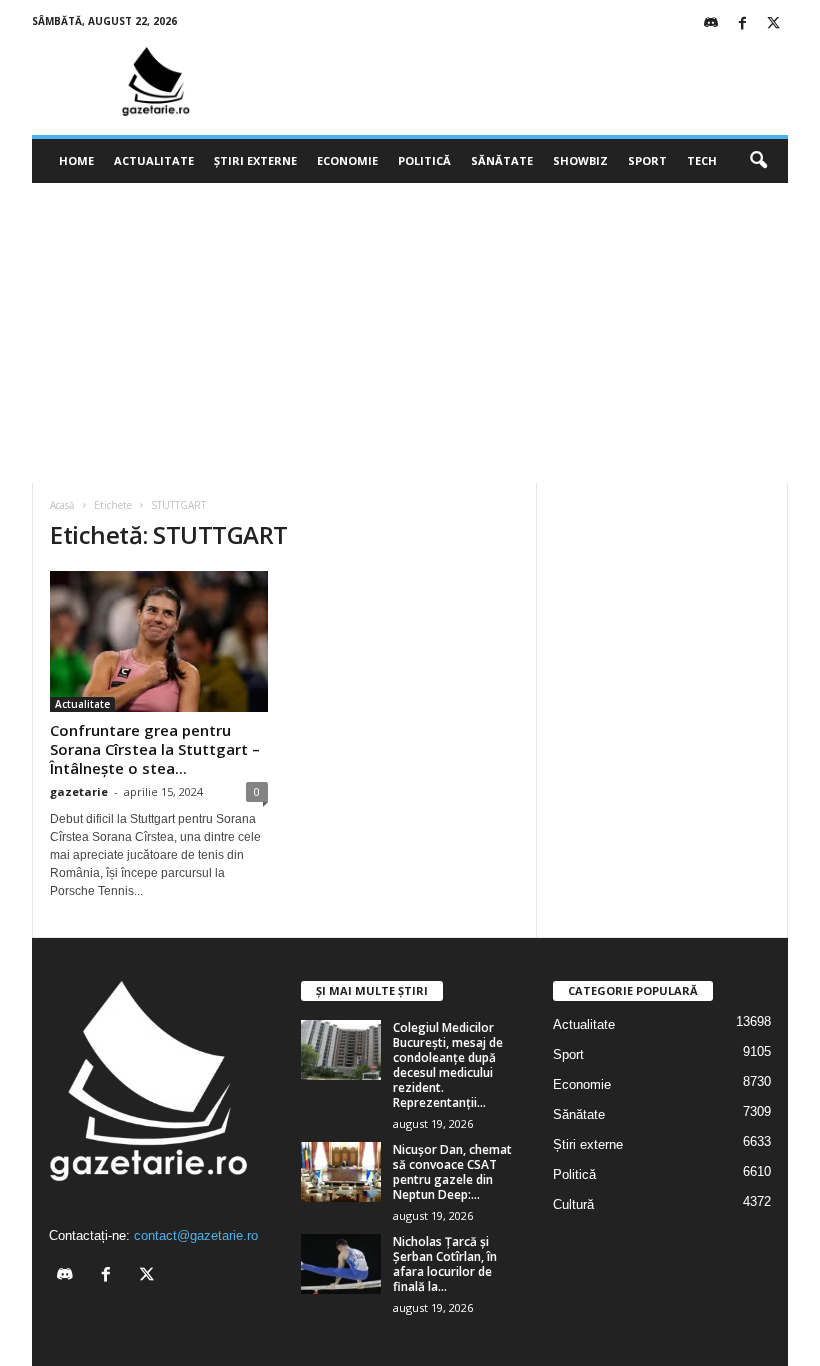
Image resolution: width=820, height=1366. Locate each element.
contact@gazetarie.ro (196, 1235)
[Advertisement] (410, 333)
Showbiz (580, 160)
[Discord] (711, 24)
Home (76, 160)
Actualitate (154, 160)
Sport (647, 160)
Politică (424, 160)
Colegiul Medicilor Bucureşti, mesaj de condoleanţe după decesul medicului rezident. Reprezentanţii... (448, 1065)
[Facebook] (742, 24)
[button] (758, 161)
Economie (347, 160)
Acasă (62, 505)
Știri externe (255, 160)
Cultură (573, 1204)
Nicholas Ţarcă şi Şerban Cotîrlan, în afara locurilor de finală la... (445, 1264)
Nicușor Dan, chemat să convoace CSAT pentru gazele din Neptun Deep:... (452, 1172)
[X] (773, 24)
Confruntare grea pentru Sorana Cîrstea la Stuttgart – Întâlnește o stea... (155, 749)
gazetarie (79, 791)
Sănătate (502, 160)
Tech (702, 160)
